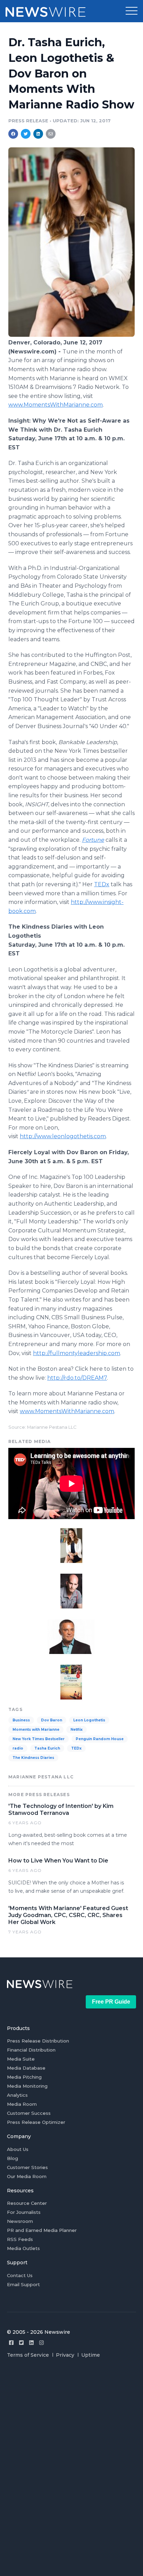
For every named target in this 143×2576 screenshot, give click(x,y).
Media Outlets (23, 2248)
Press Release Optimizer (36, 2122)
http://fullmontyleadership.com (77, 1353)
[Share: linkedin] (38, 134)
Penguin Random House (100, 1739)
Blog (12, 2158)
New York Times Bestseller (39, 1739)
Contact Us (20, 2275)
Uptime (91, 2355)
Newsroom (20, 2221)
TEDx (102, 884)
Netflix (77, 1730)
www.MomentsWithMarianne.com (56, 405)
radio (18, 1748)
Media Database (26, 2068)
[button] (132, 11)
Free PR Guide (111, 2002)
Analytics (17, 2095)
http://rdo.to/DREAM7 (77, 1378)
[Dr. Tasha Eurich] (71, 335)
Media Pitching (24, 2077)
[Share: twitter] (26, 134)
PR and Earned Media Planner (42, 2230)
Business (21, 1720)
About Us (18, 2149)
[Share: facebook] (13, 134)
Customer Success (29, 2113)
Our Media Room (27, 2176)
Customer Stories (27, 2167)
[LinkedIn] (31, 2343)
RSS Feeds (20, 2239)
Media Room (22, 2104)
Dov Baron (52, 1720)
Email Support (23, 2284)
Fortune (93, 840)
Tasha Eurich (47, 1748)
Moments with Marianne (36, 1730)
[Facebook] (11, 2343)
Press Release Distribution (38, 2041)
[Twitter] (21, 2343)
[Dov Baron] (71, 1636)
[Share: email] (51, 134)
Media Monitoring (27, 2086)
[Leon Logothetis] (71, 1590)
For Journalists (24, 2212)
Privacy (65, 2355)
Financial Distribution (31, 2050)
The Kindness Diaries (33, 1758)
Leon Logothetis (89, 1720)
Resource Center (27, 2203)
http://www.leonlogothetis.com (63, 1136)
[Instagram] (41, 2343)
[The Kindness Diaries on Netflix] (71, 1681)
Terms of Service (28, 2355)
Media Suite (21, 2059)
